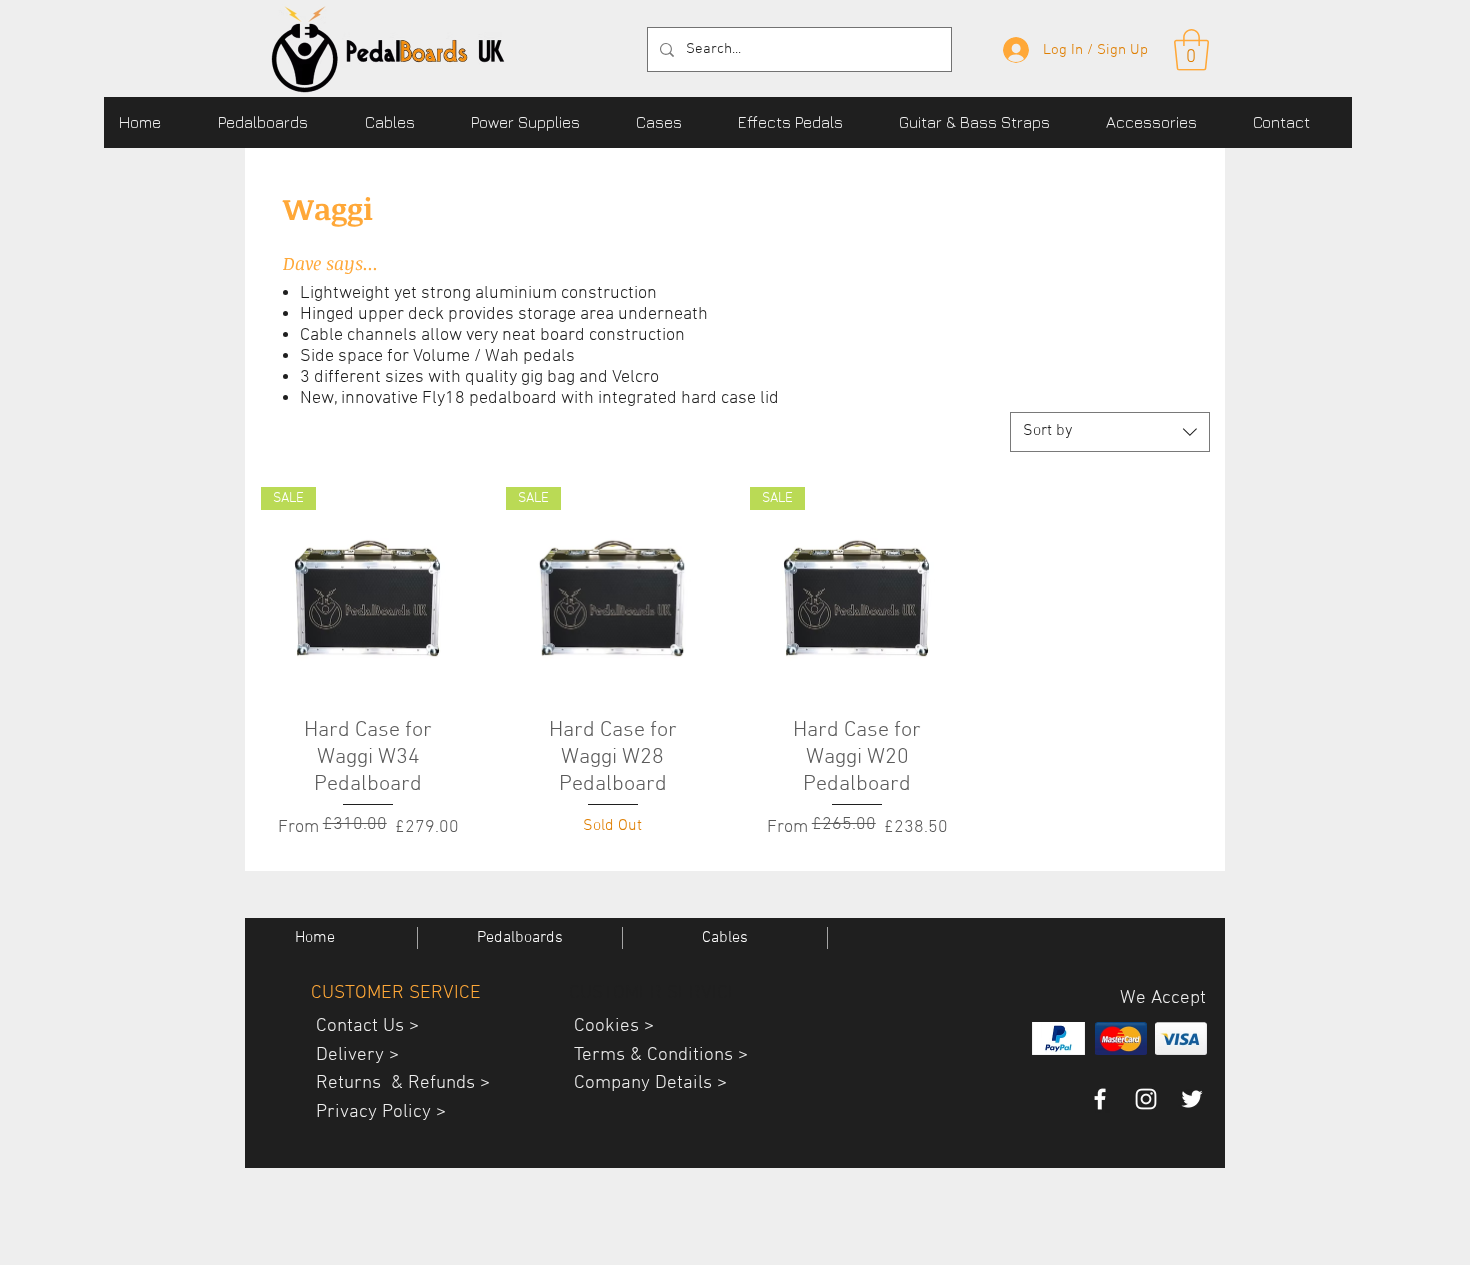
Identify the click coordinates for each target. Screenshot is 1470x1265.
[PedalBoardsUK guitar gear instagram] (1146, 1099)
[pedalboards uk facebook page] (1100, 1099)
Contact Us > (360, 1026)
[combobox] (1110, 432)
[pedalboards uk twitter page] (1192, 1099)
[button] (276, 122)
